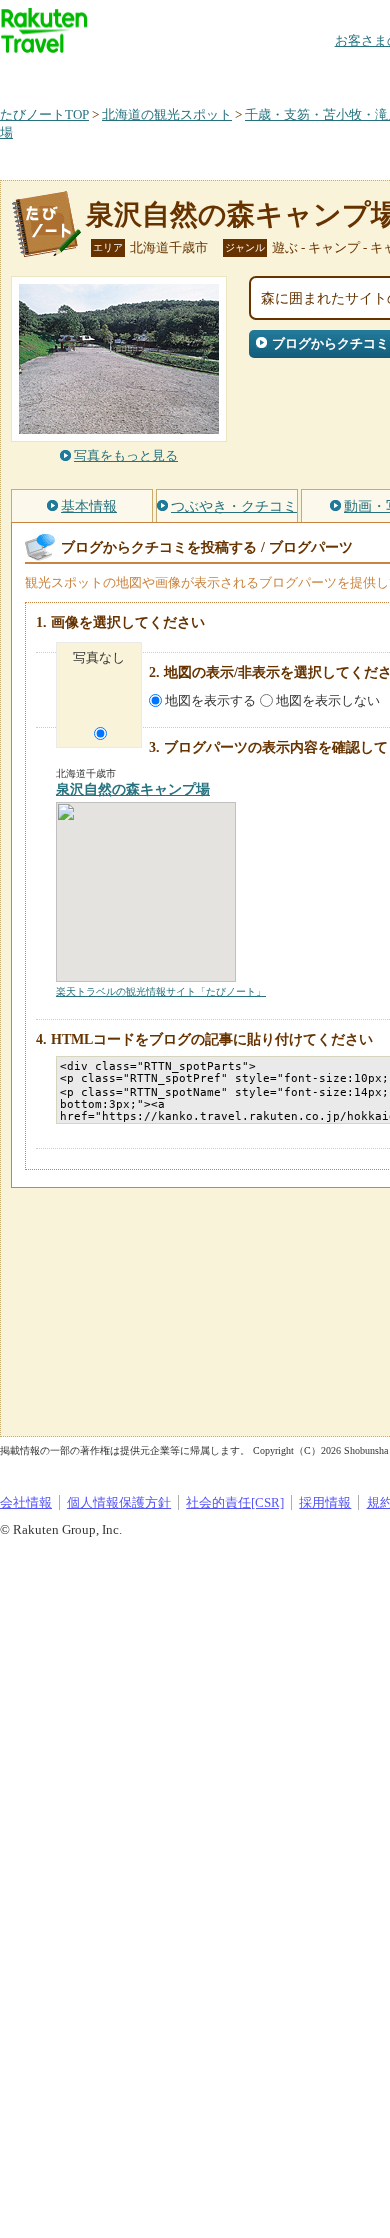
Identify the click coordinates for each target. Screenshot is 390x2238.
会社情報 (26, 1502)
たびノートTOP (44, 114)
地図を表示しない (328, 700)
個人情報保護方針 (119, 1502)
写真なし (99, 657)
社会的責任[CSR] (235, 1502)
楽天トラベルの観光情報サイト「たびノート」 (161, 991)
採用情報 (325, 1502)
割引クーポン (316, 74)
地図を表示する (210, 700)
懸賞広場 (234, 74)
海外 (152, 74)
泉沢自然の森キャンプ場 (133, 789)
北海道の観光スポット (167, 114)
